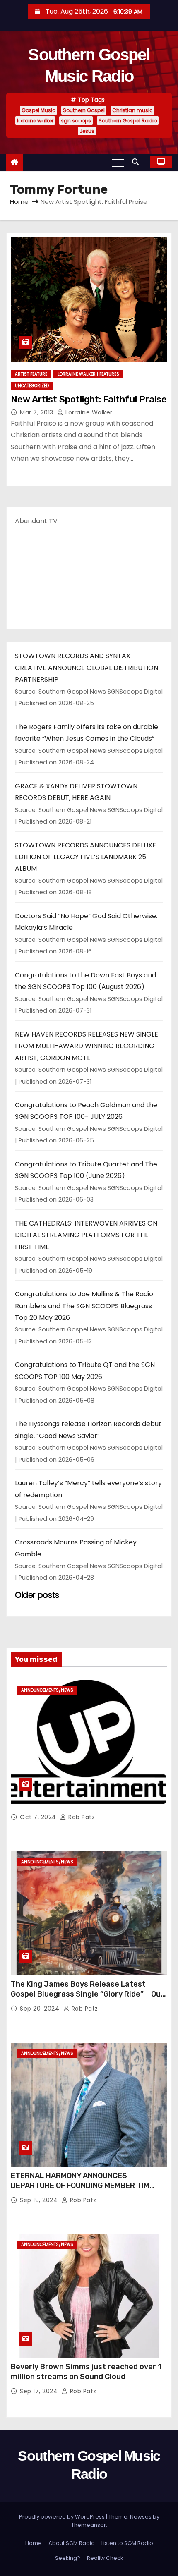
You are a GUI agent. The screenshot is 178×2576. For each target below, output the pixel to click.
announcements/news (47, 1690)
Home (19, 202)
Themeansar (89, 2525)
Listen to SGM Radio (127, 2543)
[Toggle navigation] (118, 163)
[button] (137, 162)
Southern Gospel (84, 110)
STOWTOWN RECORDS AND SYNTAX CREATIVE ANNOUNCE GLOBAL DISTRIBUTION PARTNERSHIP (87, 668)
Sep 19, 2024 (40, 2200)
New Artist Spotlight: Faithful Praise (89, 399)
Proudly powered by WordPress (63, 2517)
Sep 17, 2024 (40, 2391)
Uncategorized (32, 386)
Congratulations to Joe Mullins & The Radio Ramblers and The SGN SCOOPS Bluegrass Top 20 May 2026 (84, 1306)
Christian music (132, 110)
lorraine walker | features (88, 374)
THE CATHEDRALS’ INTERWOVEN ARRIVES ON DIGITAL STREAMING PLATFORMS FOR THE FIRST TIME (86, 1235)
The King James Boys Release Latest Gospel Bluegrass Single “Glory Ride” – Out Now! (88, 1994)
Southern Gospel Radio (128, 121)
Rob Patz (81, 1817)
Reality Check (105, 2558)
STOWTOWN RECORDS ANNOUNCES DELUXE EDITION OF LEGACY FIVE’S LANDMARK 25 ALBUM (85, 857)
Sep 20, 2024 (41, 2009)
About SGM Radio (72, 2543)
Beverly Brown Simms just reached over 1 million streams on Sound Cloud (86, 2372)
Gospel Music (38, 110)
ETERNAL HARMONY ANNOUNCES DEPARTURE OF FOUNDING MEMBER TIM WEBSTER (80, 2186)
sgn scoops (76, 121)
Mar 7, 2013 (37, 412)
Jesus (87, 131)
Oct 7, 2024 (39, 1817)
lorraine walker (35, 121)
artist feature (31, 374)
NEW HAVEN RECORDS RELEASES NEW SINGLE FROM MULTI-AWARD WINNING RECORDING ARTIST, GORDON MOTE (87, 1046)
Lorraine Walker (88, 412)
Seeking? (68, 2558)
